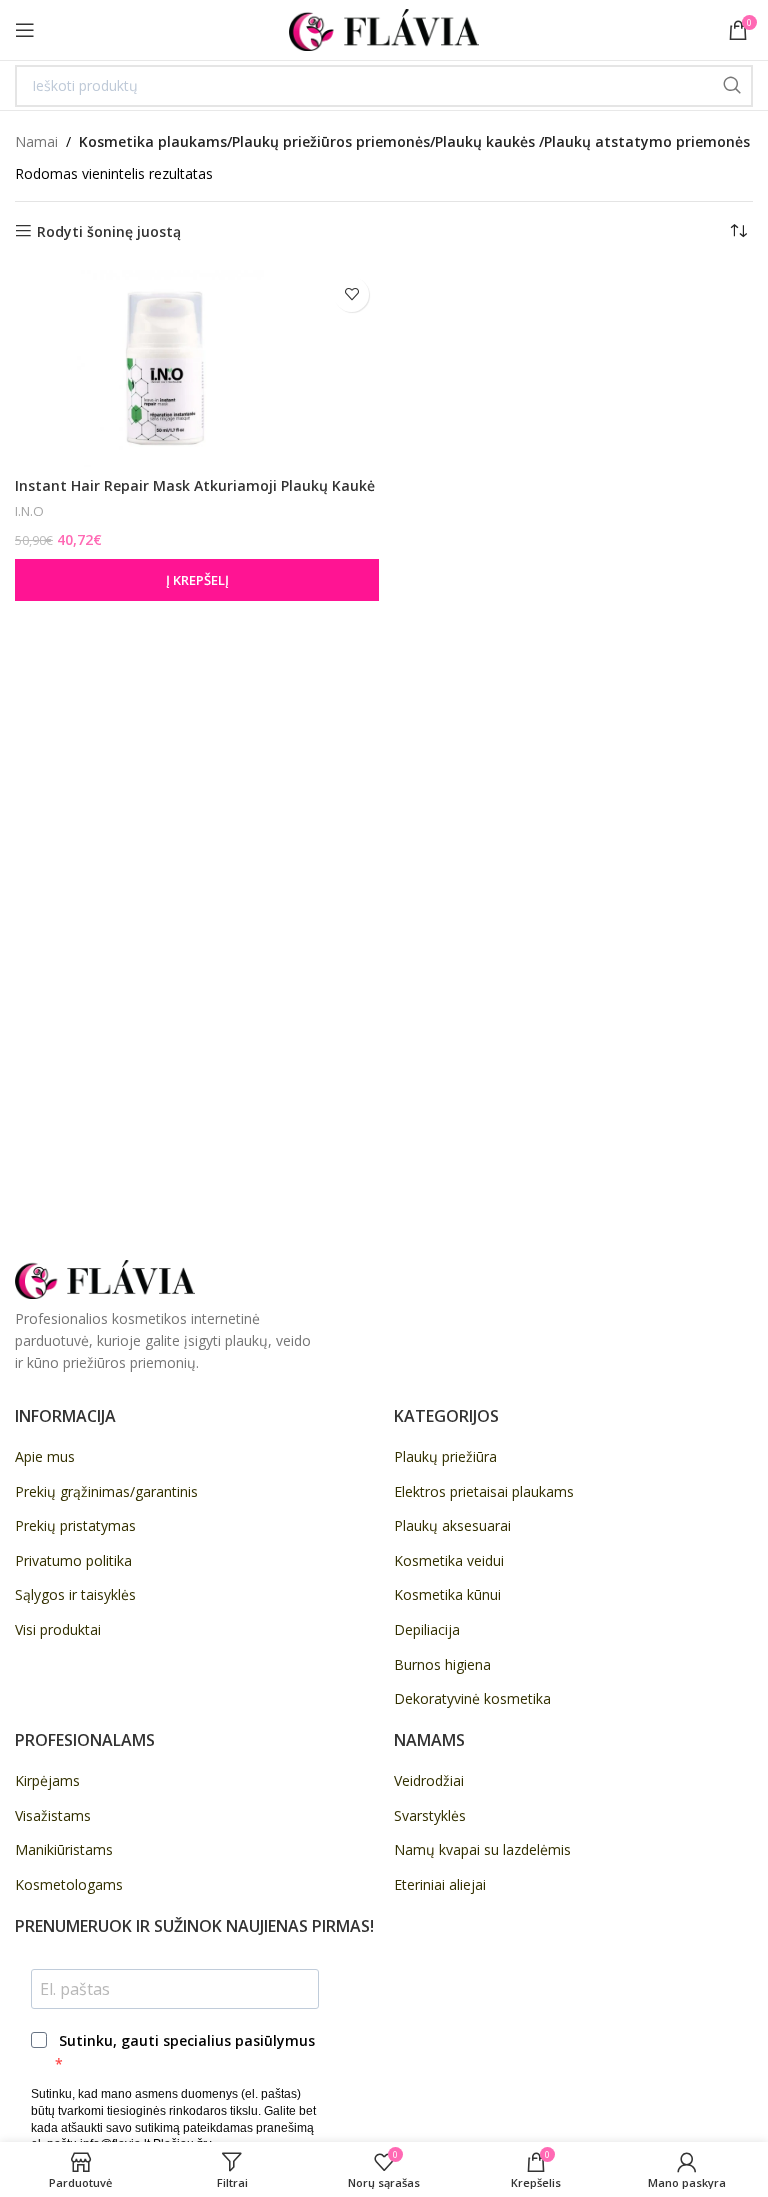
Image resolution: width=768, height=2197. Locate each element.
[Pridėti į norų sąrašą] (351, 294)
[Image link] (105, 1277)
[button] (197, 580)
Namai (36, 141)
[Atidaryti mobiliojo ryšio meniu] (25, 30)
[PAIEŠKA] (732, 86)
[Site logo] (384, 28)
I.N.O (29, 511)
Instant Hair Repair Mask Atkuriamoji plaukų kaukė (195, 485)
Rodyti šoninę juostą (109, 231)
